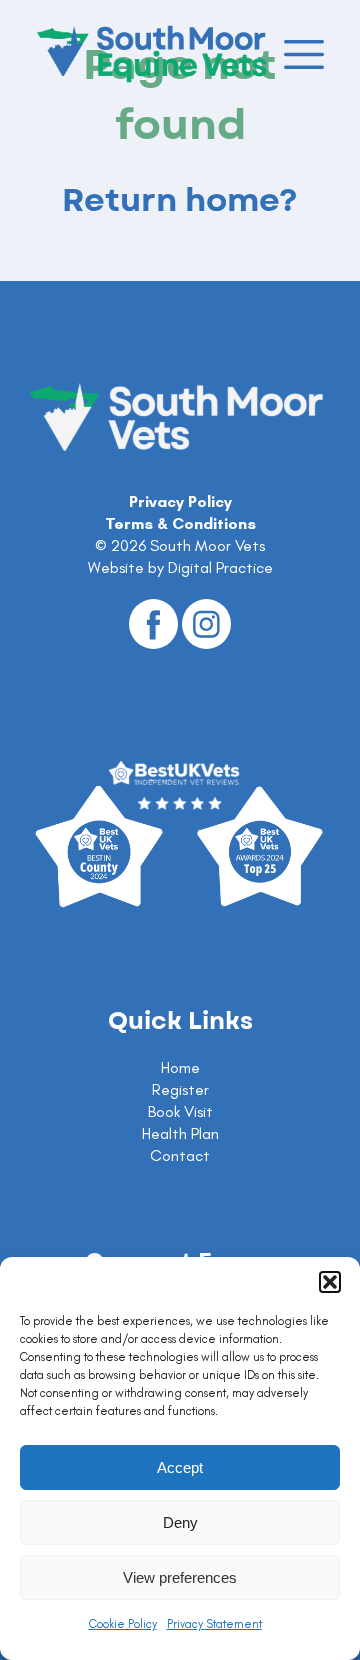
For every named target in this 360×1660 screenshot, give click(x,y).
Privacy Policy (180, 501)
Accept (180, 1467)
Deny (180, 1522)
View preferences (180, 1577)
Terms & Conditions (180, 523)
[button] (330, 1282)
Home (180, 1067)
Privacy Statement (214, 1624)
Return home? (180, 201)
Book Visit (180, 1111)
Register (180, 1089)
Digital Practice (220, 567)
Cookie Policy (123, 1624)
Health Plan (180, 1133)
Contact (180, 1155)
